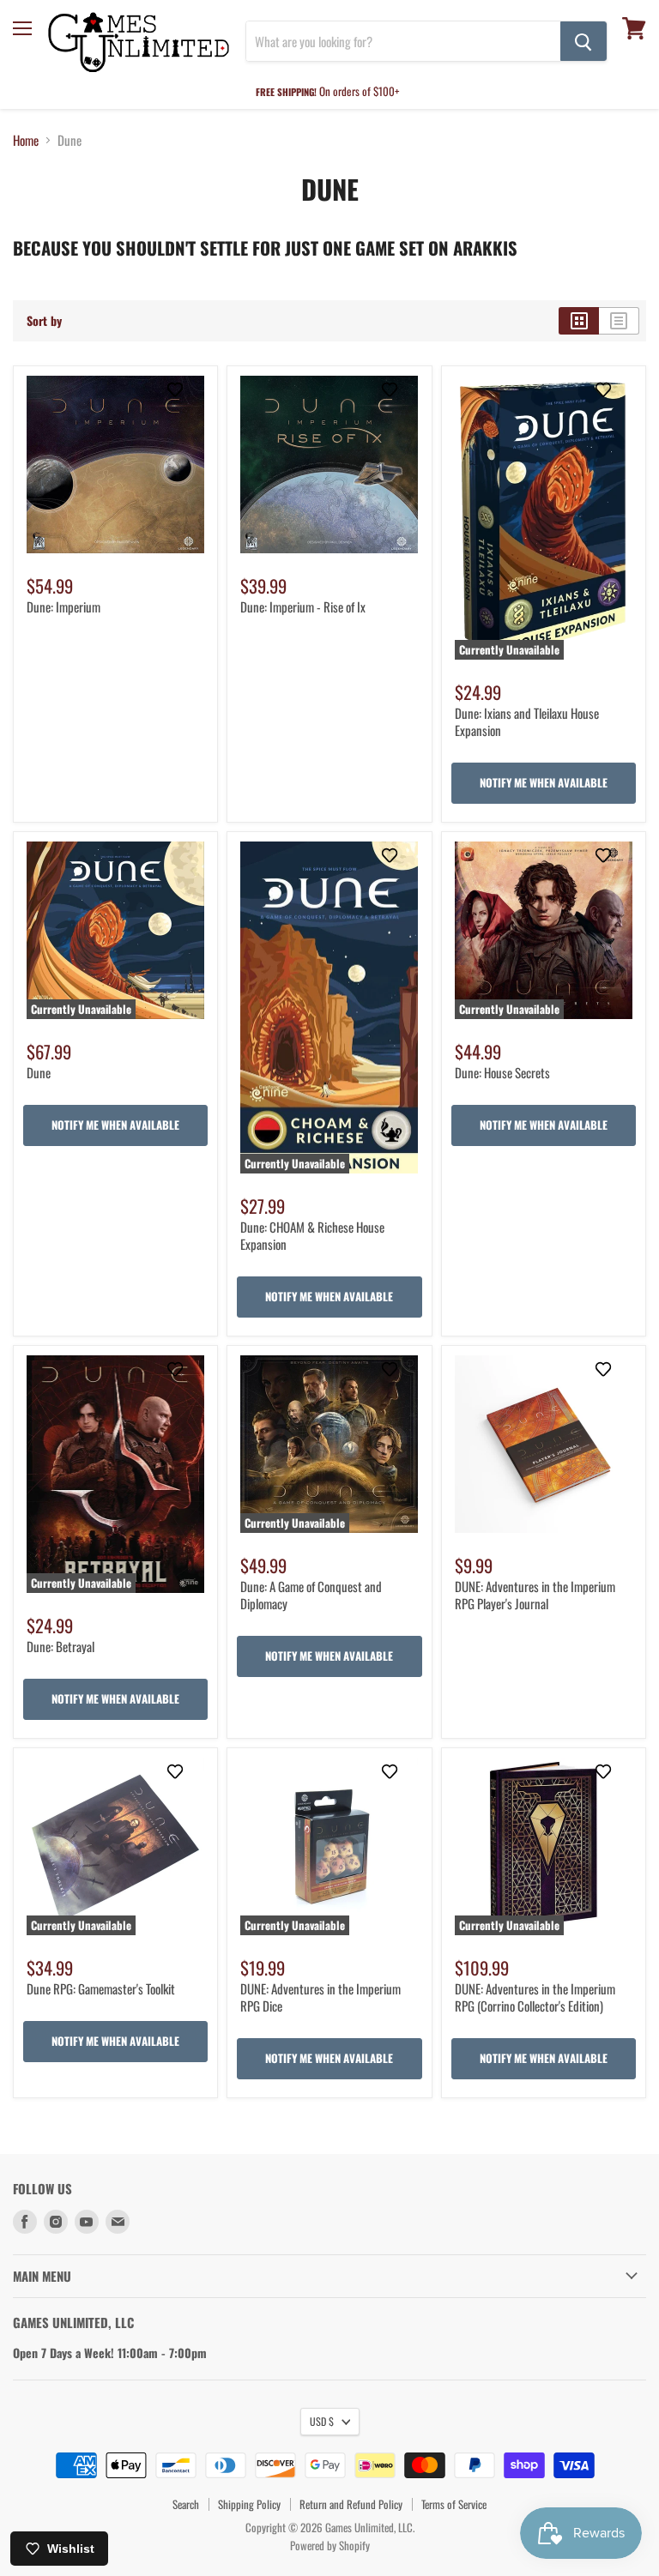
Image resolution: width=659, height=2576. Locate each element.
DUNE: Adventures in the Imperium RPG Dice (320, 1997)
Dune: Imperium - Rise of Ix (303, 606)
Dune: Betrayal (60, 1646)
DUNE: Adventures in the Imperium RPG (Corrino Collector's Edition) (535, 1997)
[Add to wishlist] (183, 397)
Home (26, 140)
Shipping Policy (249, 2504)
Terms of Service (454, 2504)
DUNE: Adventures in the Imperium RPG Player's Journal (535, 1595)
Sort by (44, 321)
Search (186, 2504)
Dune (39, 1072)
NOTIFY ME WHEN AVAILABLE (544, 782)
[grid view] (579, 321)
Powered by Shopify (330, 2545)
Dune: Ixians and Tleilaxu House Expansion (527, 721)
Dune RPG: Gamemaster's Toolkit (101, 1988)
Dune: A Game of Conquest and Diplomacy (311, 1595)
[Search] (583, 41)
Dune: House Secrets (502, 1072)
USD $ (322, 2421)
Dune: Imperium (63, 606)
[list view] (619, 321)
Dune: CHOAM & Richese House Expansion (312, 1235)
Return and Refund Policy (351, 2504)
